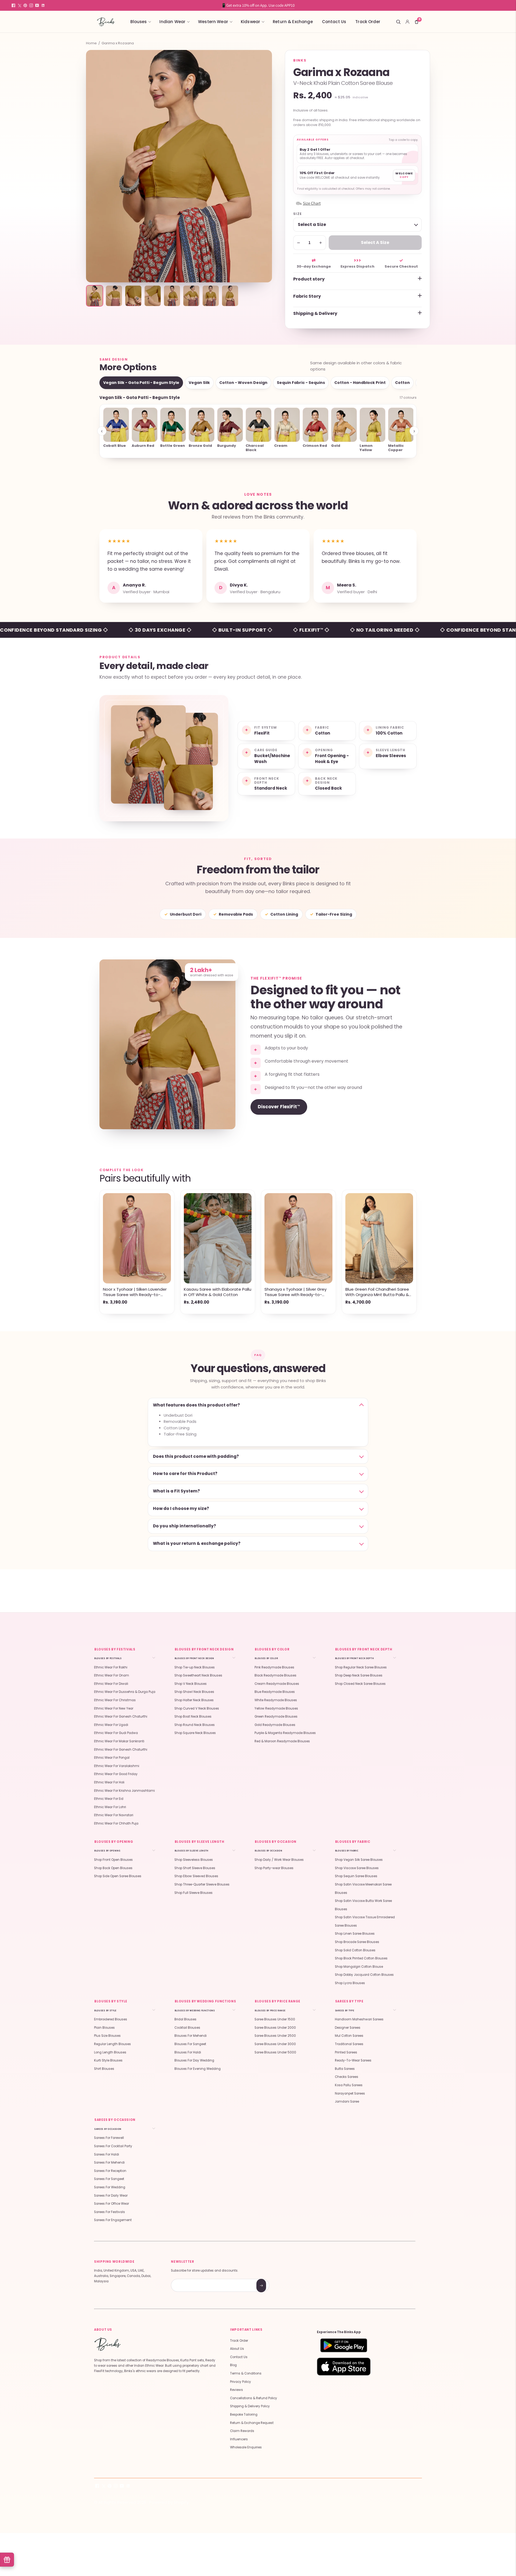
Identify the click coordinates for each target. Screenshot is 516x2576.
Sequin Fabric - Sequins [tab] (301, 383)
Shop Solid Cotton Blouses (355, 1950)
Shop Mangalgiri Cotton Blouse (359, 1967)
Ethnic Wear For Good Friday (116, 1774)
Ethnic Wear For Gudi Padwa (116, 1733)
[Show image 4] (153, 296)
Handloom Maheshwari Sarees (359, 2019)
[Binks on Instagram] (31, 5)
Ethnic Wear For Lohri (110, 1807)
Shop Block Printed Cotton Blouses (361, 1958)
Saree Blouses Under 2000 (275, 2028)
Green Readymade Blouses (276, 1717)
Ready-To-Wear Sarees (353, 2060)
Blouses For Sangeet (190, 2044)
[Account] (407, 22)
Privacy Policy (241, 2382)
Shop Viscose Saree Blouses (357, 1868)
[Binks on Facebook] (13, 5)
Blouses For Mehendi (191, 2036)
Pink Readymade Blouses (274, 1667)
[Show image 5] (172, 296)
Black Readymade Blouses (275, 1675)
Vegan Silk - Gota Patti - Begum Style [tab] (141, 383)
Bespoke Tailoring (244, 2415)
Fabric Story (307, 296)
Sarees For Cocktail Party (113, 2146)
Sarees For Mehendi (109, 2163)
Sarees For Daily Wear (111, 2196)
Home (91, 43)
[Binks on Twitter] (19, 5)
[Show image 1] (95, 296)
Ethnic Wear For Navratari (114, 1815)
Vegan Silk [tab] (199, 383)
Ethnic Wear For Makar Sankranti (119, 1741)
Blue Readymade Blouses (275, 1692)
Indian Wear (172, 22)
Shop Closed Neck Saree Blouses (360, 1684)
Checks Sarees (347, 2077)
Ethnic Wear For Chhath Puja (116, 1823)
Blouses (139, 22)
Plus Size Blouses (107, 2036)
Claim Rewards (242, 2431)
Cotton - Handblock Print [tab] (360, 383)
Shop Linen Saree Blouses (355, 1934)
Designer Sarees (348, 2028)
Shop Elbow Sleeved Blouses (196, 1876)
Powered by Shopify (169, 2502)
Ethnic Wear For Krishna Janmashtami (124, 1791)
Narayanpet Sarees (350, 2093)
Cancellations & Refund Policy (254, 2398)
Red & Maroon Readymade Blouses (282, 1741)
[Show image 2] (114, 296)
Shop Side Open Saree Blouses (118, 1876)
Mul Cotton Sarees (349, 2036)
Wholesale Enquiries (246, 2447)
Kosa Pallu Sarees (349, 2085)
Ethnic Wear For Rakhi (111, 1667)
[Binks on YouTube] (37, 5)
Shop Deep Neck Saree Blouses (359, 1675)
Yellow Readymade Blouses (276, 1708)
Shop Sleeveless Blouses (194, 1860)
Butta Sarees (345, 2069)
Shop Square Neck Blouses (195, 1733)
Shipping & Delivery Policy (250, 2406)
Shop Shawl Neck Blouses (194, 1692)
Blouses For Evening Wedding (198, 2069)
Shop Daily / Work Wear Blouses (279, 1860)
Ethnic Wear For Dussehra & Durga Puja (125, 1692)
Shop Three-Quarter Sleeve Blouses (202, 1884)
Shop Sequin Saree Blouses (356, 1876)
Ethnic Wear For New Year (114, 1708)
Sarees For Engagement (113, 2220)
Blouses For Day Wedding (194, 2060)
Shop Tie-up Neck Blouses (195, 1667)
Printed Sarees (346, 2052)
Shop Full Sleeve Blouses (193, 1893)
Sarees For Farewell (109, 2138)
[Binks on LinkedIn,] (43, 5)
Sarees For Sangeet (109, 2179)
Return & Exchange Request (252, 2423)
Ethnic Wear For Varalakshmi (117, 1766)
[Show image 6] (191, 296)
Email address (190, 2280)
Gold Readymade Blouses (275, 1725)
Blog (233, 2365)
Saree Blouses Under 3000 (275, 2044)
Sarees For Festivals (110, 2212)
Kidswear (250, 22)
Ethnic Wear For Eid (109, 1799)
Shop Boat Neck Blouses (193, 1717)
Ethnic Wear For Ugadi (111, 1725)
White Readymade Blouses (276, 1700)
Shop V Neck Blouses (191, 1684)
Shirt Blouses (104, 2069)
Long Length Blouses (110, 2052)
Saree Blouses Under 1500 (275, 2019)
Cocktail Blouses (187, 2028)
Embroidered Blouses (111, 2019)
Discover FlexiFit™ (279, 1107)
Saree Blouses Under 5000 (275, 2052)
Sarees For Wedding (110, 2187)
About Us (237, 2349)
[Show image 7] (211, 296)
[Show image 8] (230, 296)
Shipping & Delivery (315, 313)
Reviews (236, 2390)
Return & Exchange (293, 22)
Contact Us (334, 22)
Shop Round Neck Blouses (195, 1725)
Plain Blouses (104, 2028)
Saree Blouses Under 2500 (275, 2036)
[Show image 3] (133, 296)
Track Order (368, 22)
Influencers (239, 2439)
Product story (309, 279)
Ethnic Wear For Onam (112, 1675)
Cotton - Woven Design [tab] (243, 383)
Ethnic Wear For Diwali (111, 1684)
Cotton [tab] (402, 383)
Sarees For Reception (110, 2171)
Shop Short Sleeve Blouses (195, 1868)
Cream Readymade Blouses (277, 1684)
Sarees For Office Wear (112, 2204)
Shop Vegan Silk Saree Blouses (359, 1860)
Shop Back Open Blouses (113, 1868)
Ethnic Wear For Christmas (115, 1700)
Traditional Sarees (349, 2044)
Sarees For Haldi (107, 2154)
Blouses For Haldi (188, 2052)
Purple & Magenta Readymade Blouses (285, 1733)
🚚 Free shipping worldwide (258, 5)
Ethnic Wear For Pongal (112, 1758)
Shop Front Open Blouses (113, 1860)
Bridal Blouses (185, 2019)
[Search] (398, 22)
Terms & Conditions (246, 2373)
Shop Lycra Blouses (350, 1983)
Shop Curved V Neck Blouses (197, 1708)
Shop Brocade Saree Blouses (357, 1942)
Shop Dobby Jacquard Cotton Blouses (364, 1975)
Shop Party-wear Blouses (274, 1868)
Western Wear (213, 22)
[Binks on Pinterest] (25, 5)
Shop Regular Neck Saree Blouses (361, 1667)
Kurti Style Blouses (108, 2060)
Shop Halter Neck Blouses (194, 1700)
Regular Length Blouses (112, 2044)
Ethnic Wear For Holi (109, 1782)
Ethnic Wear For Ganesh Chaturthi (121, 1717)
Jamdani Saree (347, 2102)
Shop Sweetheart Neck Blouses (198, 1675)
